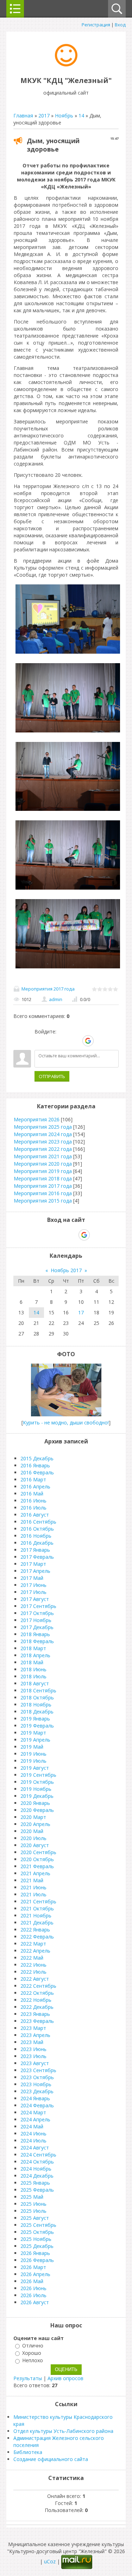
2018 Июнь (33, 1669)
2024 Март (33, 2112)
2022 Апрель (35, 1951)
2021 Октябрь (37, 1908)
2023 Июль (33, 2056)
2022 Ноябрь (36, 2000)
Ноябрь (64, 116)
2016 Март (33, 1479)
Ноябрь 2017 (66, 1270)
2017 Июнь (33, 1585)
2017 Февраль (37, 1557)
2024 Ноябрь (36, 2169)
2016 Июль (33, 1508)
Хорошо (32, 2353)
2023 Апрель (35, 2035)
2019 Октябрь (37, 1782)
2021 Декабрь (37, 1923)
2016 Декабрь (37, 1543)
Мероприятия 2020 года (43, 1164)
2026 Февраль (37, 2260)
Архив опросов (65, 2378)
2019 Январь (35, 1719)
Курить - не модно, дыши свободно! (66, 1422)
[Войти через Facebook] (64, 1041)
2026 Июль (33, 2295)
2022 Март (33, 1944)
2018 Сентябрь (38, 1690)
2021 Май (32, 1880)
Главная (23, 116)
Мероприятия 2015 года (43, 1201)
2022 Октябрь (37, 1993)
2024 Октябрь (37, 2162)
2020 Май (32, 1831)
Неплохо (33, 2361)
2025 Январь (35, 2183)
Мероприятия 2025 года (43, 1127)
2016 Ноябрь (36, 1536)
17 (81, 1312)
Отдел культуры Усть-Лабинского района (63, 2431)
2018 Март (33, 1648)
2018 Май (32, 1662)
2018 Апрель (35, 1655)
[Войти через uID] (40, 1041)
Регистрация (96, 25)
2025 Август (35, 2218)
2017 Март (33, 1564)
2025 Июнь (33, 2204)
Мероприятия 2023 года (43, 1142)
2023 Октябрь (37, 2077)
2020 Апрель (35, 1824)
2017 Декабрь (37, 1627)
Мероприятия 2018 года (43, 1178)
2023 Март (33, 2028)
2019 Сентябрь (38, 1775)
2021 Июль (33, 1894)
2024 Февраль (37, 2105)
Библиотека (28, 2452)
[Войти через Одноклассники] (100, 1041)
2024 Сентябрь (38, 2155)
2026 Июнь (33, 2288)
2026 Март (33, 2267)
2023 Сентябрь (38, 2070)
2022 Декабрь (37, 2007)
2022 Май (32, 1958)
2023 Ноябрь (36, 2084)
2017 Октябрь (37, 1613)
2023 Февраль (37, 2021)
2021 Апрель (35, 1873)
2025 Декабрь (37, 2246)
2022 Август (35, 1979)
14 (81, 116)
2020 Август (35, 1845)
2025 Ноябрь (36, 2239)
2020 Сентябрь (38, 1852)
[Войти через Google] (88, 1041)
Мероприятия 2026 (37, 1119)
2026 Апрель (35, 2274)
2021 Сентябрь (38, 1901)
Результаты (28, 2378)
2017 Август (35, 1599)
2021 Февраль (37, 1866)
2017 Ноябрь (36, 1620)
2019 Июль (33, 1761)
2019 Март (33, 1733)
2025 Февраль (37, 2190)
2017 (44, 116)
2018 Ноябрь (36, 1704)
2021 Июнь (33, 1887)
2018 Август (35, 1683)
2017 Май (32, 1578)
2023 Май (32, 2042)
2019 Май (32, 1747)
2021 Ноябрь (36, 1915)
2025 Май (32, 2197)
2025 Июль (33, 2211)
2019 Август (35, 1768)
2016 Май (32, 1494)
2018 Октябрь (37, 1697)
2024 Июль (33, 2141)
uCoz (50, 2561)
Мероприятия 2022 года (43, 1149)
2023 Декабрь (37, 2091)
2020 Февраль (37, 1810)
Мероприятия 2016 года (43, 1193)
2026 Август (35, 2302)
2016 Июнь (33, 1501)
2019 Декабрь (37, 1796)
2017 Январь (35, 1550)
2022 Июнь (33, 1965)
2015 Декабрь (37, 1458)
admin (56, 999)
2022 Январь (35, 1930)
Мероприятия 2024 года (43, 1134)
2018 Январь (35, 1634)
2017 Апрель (35, 1571)
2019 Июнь (33, 1754)
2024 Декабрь (37, 2176)
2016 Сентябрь (38, 1522)
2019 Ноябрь (36, 1789)
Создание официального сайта (51, 2459)
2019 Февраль (37, 1726)
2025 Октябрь (37, 2232)
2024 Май (32, 2126)
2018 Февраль (37, 1641)
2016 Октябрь (37, 1529)
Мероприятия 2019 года (43, 1171)
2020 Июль (33, 1838)
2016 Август (35, 1515)
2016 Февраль (37, 1472)
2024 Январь (35, 2098)
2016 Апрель (35, 1486)
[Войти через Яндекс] (76, 1041)
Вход (120, 25)
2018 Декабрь (37, 1712)
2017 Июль (33, 1592)
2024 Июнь (33, 2133)
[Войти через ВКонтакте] (52, 1041)
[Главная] (66, 65)
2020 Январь (35, 1803)
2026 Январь (35, 2253)
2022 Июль (33, 1972)
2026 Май (32, 2281)
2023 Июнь (33, 2049)
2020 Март (33, 1817)
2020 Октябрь (37, 1859)
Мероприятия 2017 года (48, 989)
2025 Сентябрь (38, 2225)
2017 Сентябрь (38, 1606)
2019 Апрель (35, 1740)
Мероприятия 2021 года (43, 1156)
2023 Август (35, 2063)
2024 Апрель (35, 2119)
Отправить (52, 1076)
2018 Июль (33, 1676)
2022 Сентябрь (38, 1986)
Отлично (33, 2346)
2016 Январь (35, 1465)
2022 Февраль (37, 1937)
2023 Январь (35, 2014)
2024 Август (35, 2148)
